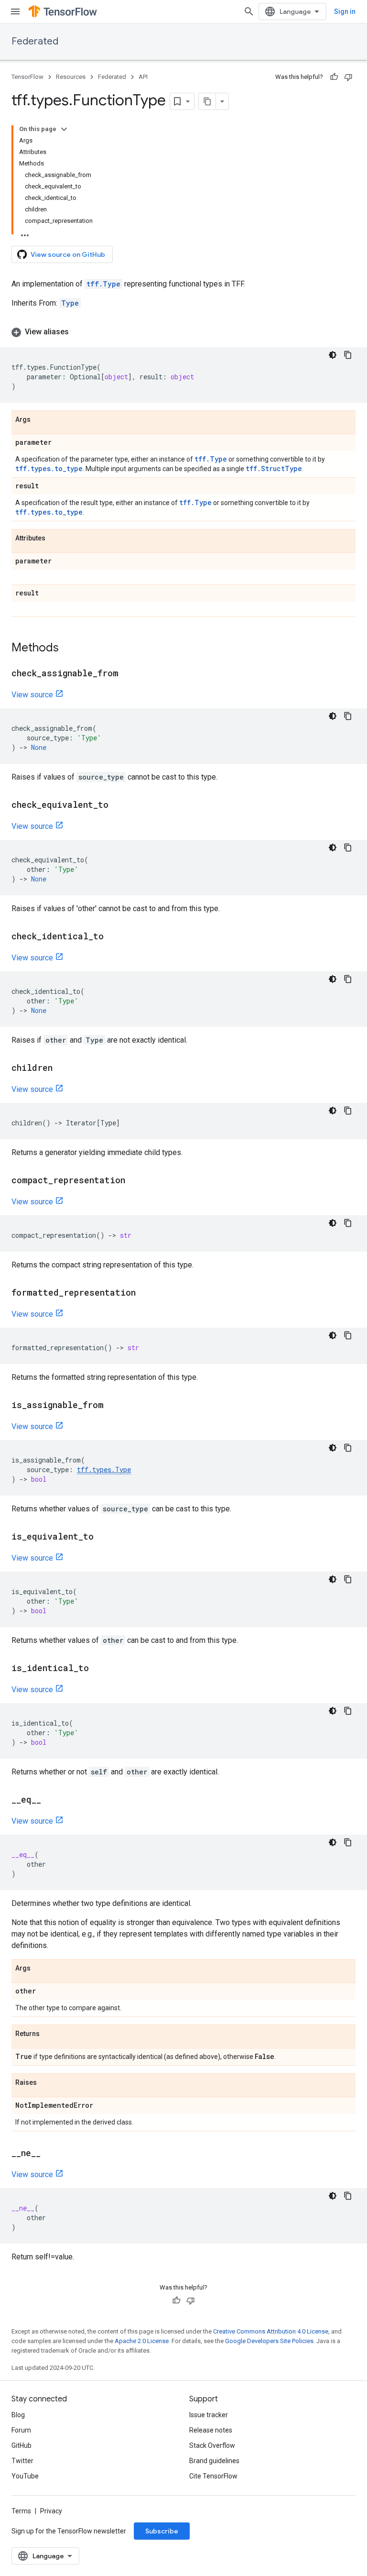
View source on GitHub (68, 254)
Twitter (22, 2461)
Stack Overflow (212, 2445)
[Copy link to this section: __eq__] (51, 1800)
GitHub (22, 2445)
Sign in (345, 11)
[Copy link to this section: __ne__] (50, 2154)
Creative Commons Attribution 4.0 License (271, 2331)
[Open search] (249, 11)
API (143, 77)
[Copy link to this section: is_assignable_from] (113, 1406)
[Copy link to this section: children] (62, 1068)
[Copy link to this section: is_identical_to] (98, 1669)
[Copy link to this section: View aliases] (78, 332)
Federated (35, 41)
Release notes (211, 2430)
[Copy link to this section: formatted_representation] (145, 1293)
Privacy (51, 2511)
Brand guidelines (214, 2461)
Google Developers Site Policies (269, 2341)
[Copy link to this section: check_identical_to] (113, 937)
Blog (18, 2415)
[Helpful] (334, 77)
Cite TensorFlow (213, 2476)
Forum (21, 2430)
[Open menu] (15, 11)
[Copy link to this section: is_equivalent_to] (103, 1537)
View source (32, 695)
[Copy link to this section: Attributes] (55, 539)
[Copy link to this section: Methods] (68, 649)
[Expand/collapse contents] (64, 129)
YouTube (25, 2476)
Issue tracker (209, 2415)
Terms (21, 2511)
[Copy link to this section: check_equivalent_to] (118, 805)
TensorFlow (27, 77)
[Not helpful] (348, 77)
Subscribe (162, 2531)
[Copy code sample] (348, 355)
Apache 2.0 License (142, 2341)
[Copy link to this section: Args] (40, 420)
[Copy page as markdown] (207, 101)
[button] (183, 332)
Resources (71, 77)
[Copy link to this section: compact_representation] (135, 1181)
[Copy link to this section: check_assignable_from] (128, 674)
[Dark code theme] (333, 355)
